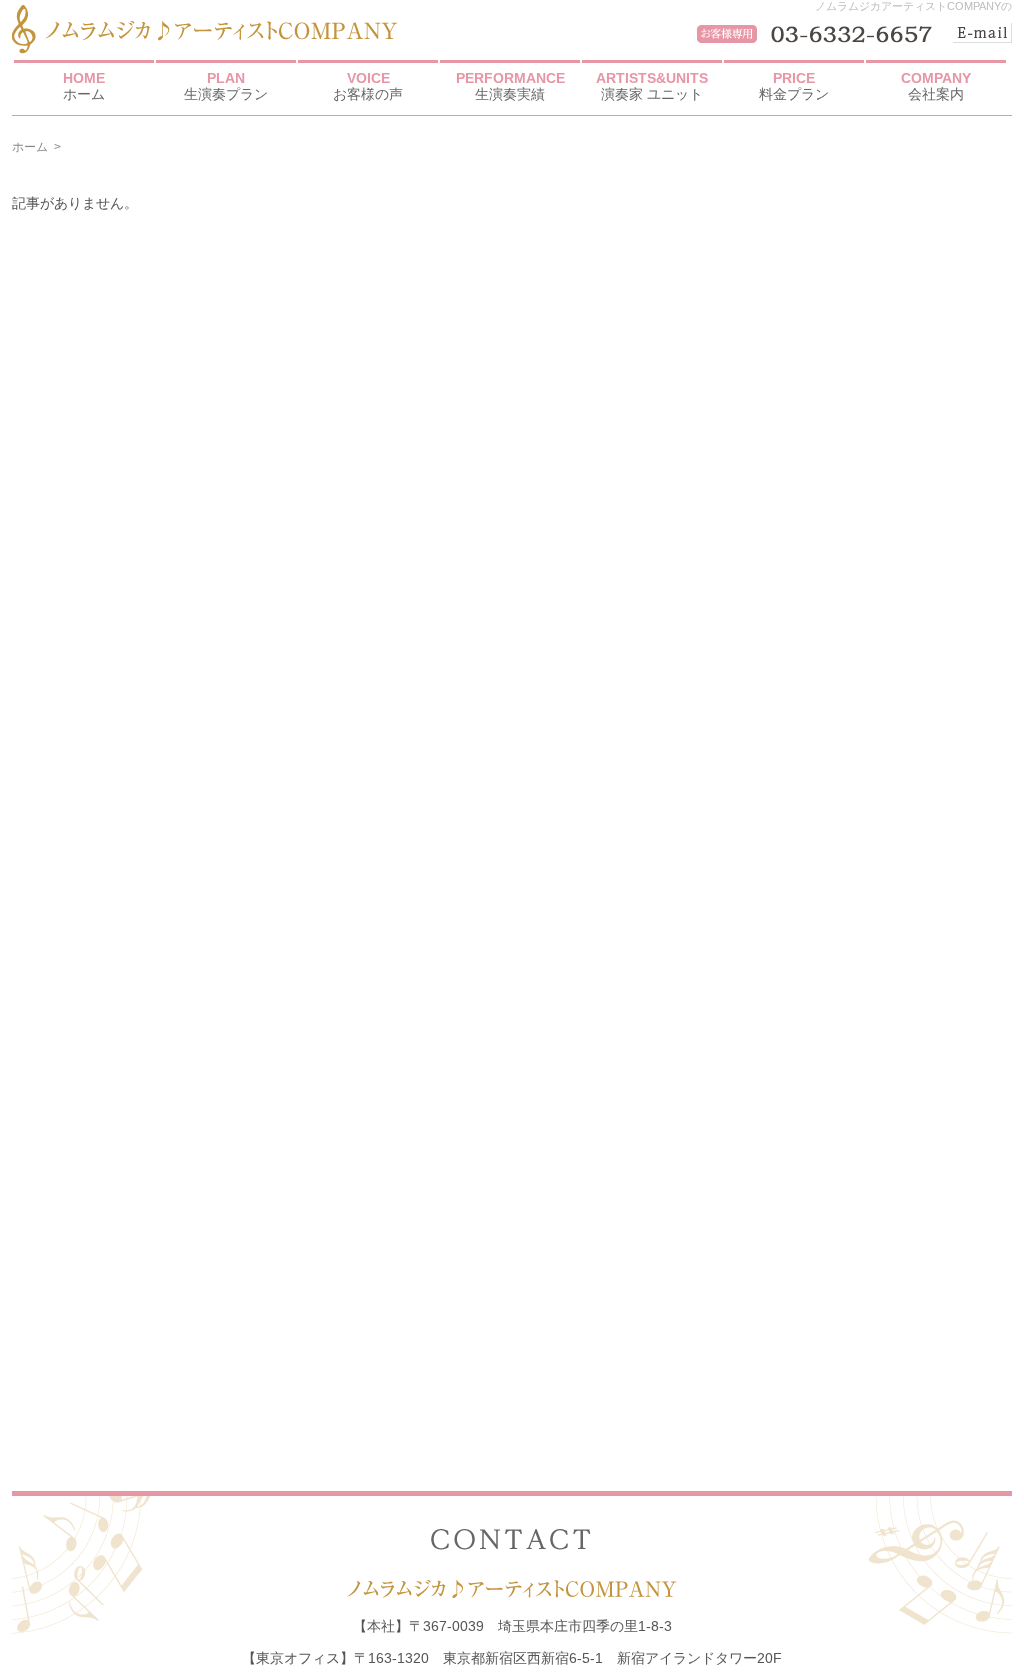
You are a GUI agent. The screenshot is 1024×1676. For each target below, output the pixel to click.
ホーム (84, 86)
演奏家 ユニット (652, 86)
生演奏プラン (226, 86)
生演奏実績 (510, 86)
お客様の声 (368, 86)
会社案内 (936, 86)
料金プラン (794, 86)
